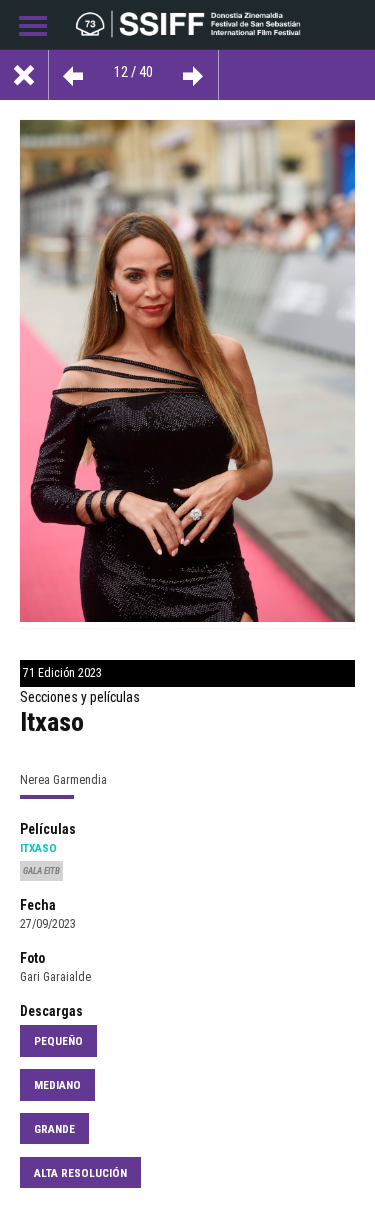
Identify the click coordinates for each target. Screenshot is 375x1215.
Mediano (57, 1085)
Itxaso (38, 848)
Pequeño (58, 1041)
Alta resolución (80, 1173)
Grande (54, 1129)
